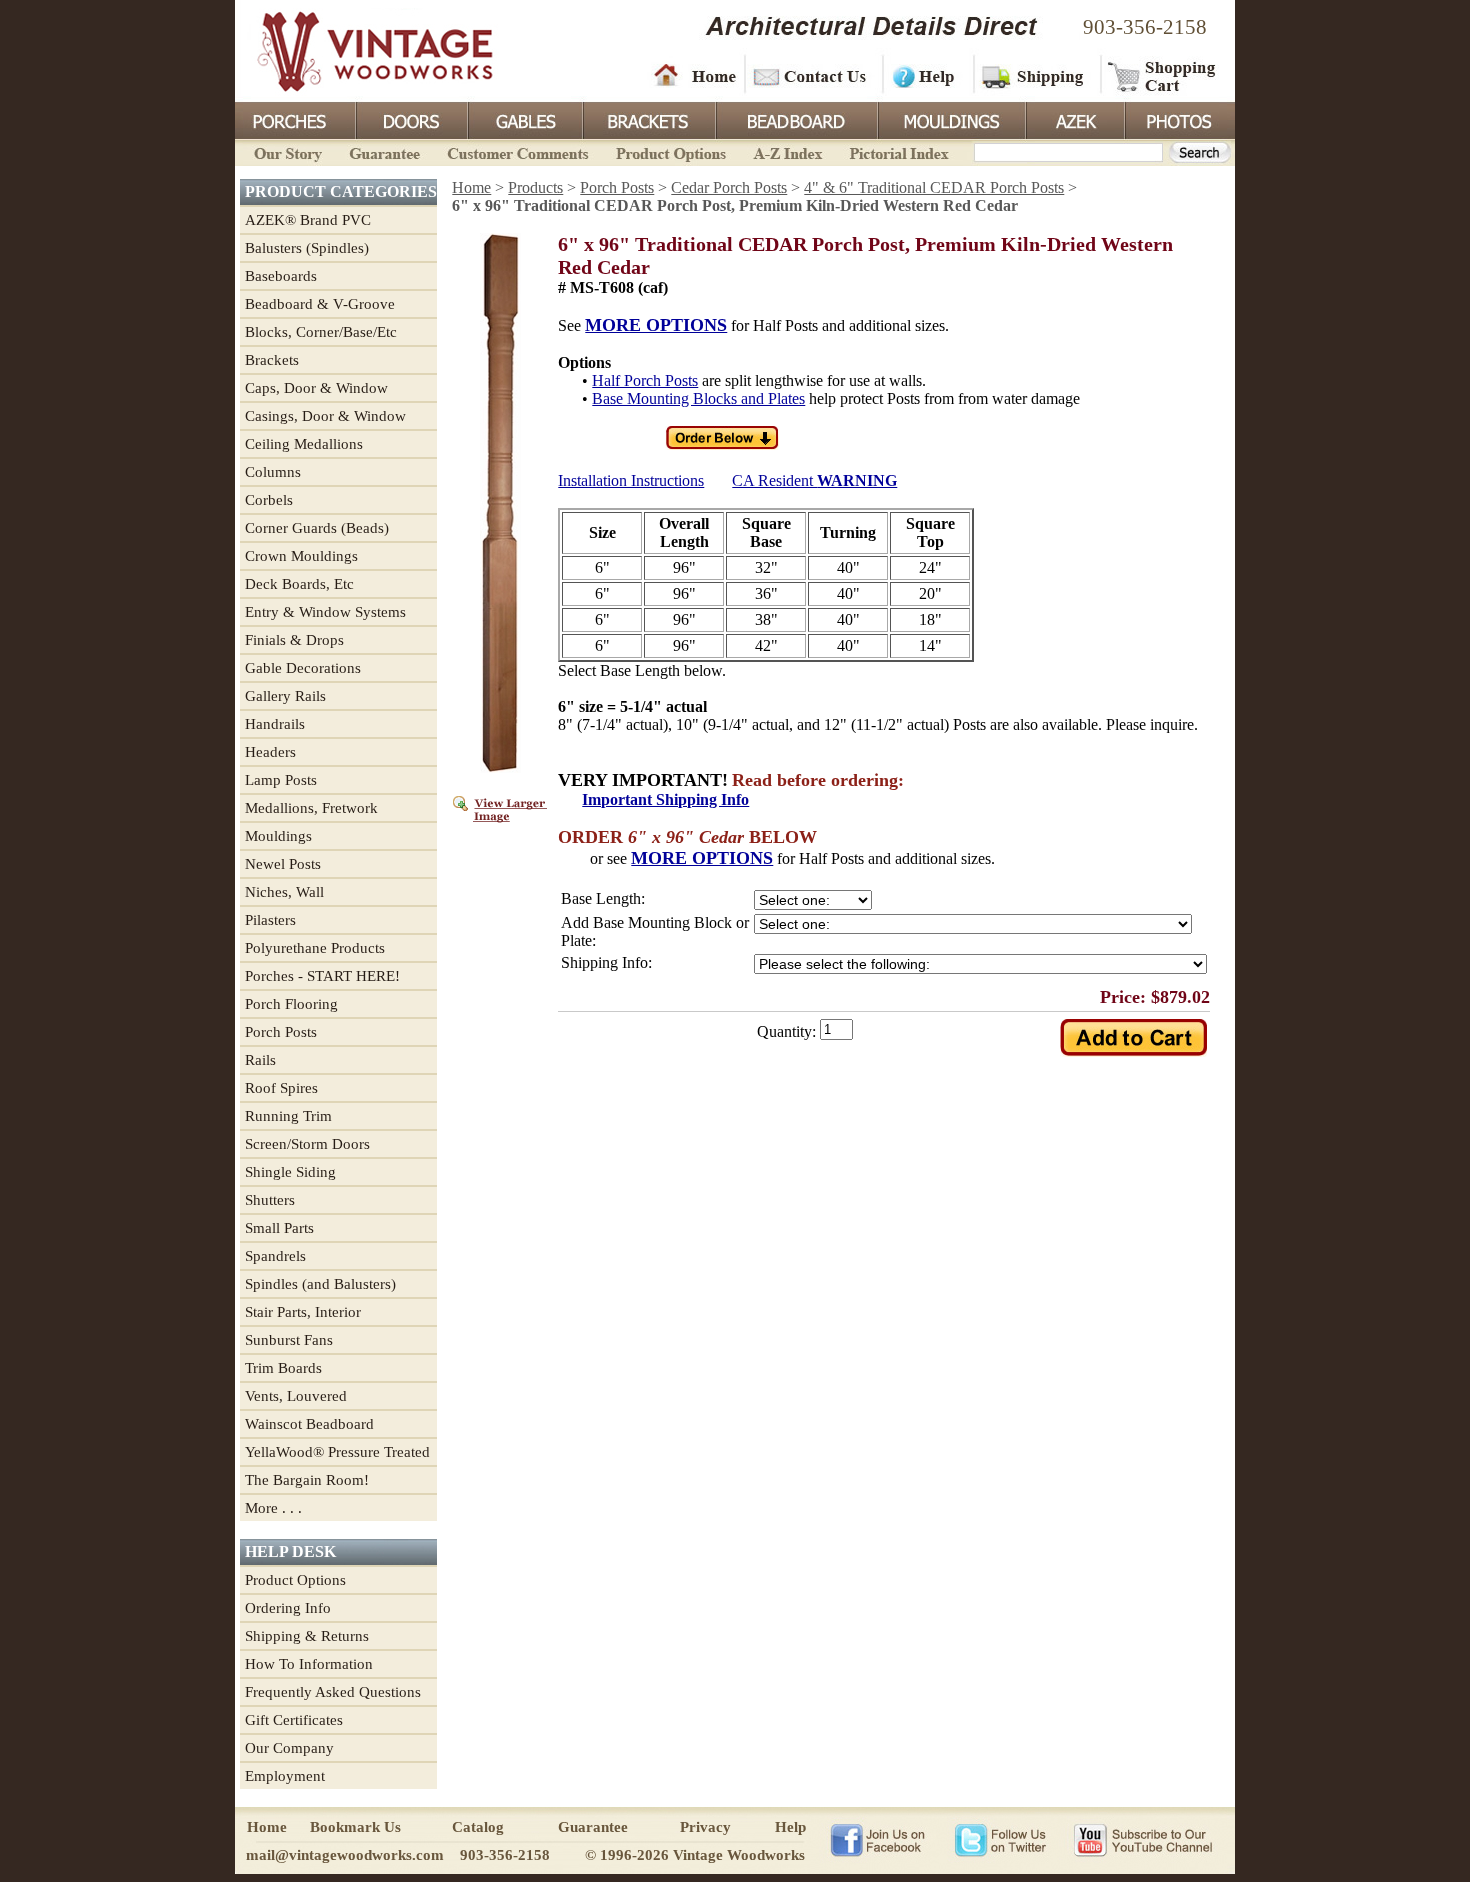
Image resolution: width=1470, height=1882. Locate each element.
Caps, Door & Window (316, 388)
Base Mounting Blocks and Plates (698, 398)
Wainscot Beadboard (309, 1424)
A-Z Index (787, 151)
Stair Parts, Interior (303, 1312)
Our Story (285, 151)
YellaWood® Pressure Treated (337, 1452)
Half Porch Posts (645, 380)
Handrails (275, 724)
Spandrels (275, 1256)
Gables (524, 119)
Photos (1179, 119)
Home (695, 75)
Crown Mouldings (301, 556)
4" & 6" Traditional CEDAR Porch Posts (934, 187)
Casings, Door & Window (325, 416)
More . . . (273, 1508)
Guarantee (385, 151)
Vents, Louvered (296, 1396)
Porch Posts (281, 1032)
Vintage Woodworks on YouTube (1142, 1839)
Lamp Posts (281, 780)
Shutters (270, 1200)
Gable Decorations (303, 668)
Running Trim (288, 1116)
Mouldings (950, 119)
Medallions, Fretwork (311, 808)
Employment (285, 1776)
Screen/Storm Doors (307, 1144)
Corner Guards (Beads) (317, 528)
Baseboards (281, 276)
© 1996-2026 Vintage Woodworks (695, 1855)
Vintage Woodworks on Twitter (1002, 1839)
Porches (295, 119)
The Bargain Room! (307, 1480)
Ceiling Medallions (304, 444)
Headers (270, 752)
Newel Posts (283, 864)
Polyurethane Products (315, 948)
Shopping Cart (1162, 75)
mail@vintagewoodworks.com (345, 1855)
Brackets (647, 119)
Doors (411, 119)
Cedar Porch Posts (729, 187)
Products (535, 187)
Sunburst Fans (289, 1340)
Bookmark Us (355, 1827)
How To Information (309, 1664)
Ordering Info (288, 1608)
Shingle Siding (290, 1172)
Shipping (1035, 75)
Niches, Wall (284, 892)
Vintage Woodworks (360, 50)
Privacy (705, 1827)
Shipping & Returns (307, 1636)
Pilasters (270, 920)
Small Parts (279, 1228)
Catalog (478, 1827)
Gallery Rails (285, 696)
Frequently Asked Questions (333, 1692)
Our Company (289, 1748)
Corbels (269, 500)
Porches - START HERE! (322, 976)
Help (925, 75)
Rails (260, 1060)
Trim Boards (283, 1368)
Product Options (670, 151)
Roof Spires (281, 1088)
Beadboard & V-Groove (320, 304)
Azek (1074, 119)
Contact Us (812, 75)
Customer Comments (517, 151)
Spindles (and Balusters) (320, 1284)
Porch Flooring (291, 1004)
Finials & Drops (294, 640)
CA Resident (814, 480)
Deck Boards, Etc (299, 584)
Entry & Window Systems (325, 612)
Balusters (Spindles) (307, 248)
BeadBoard (795, 119)
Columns (273, 472)
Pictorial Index (897, 151)
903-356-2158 (1145, 27)
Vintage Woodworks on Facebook (877, 1839)
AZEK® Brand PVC (308, 220)
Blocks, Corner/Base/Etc (321, 332)
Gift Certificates (294, 1720)
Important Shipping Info (665, 799)
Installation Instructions (631, 480)
